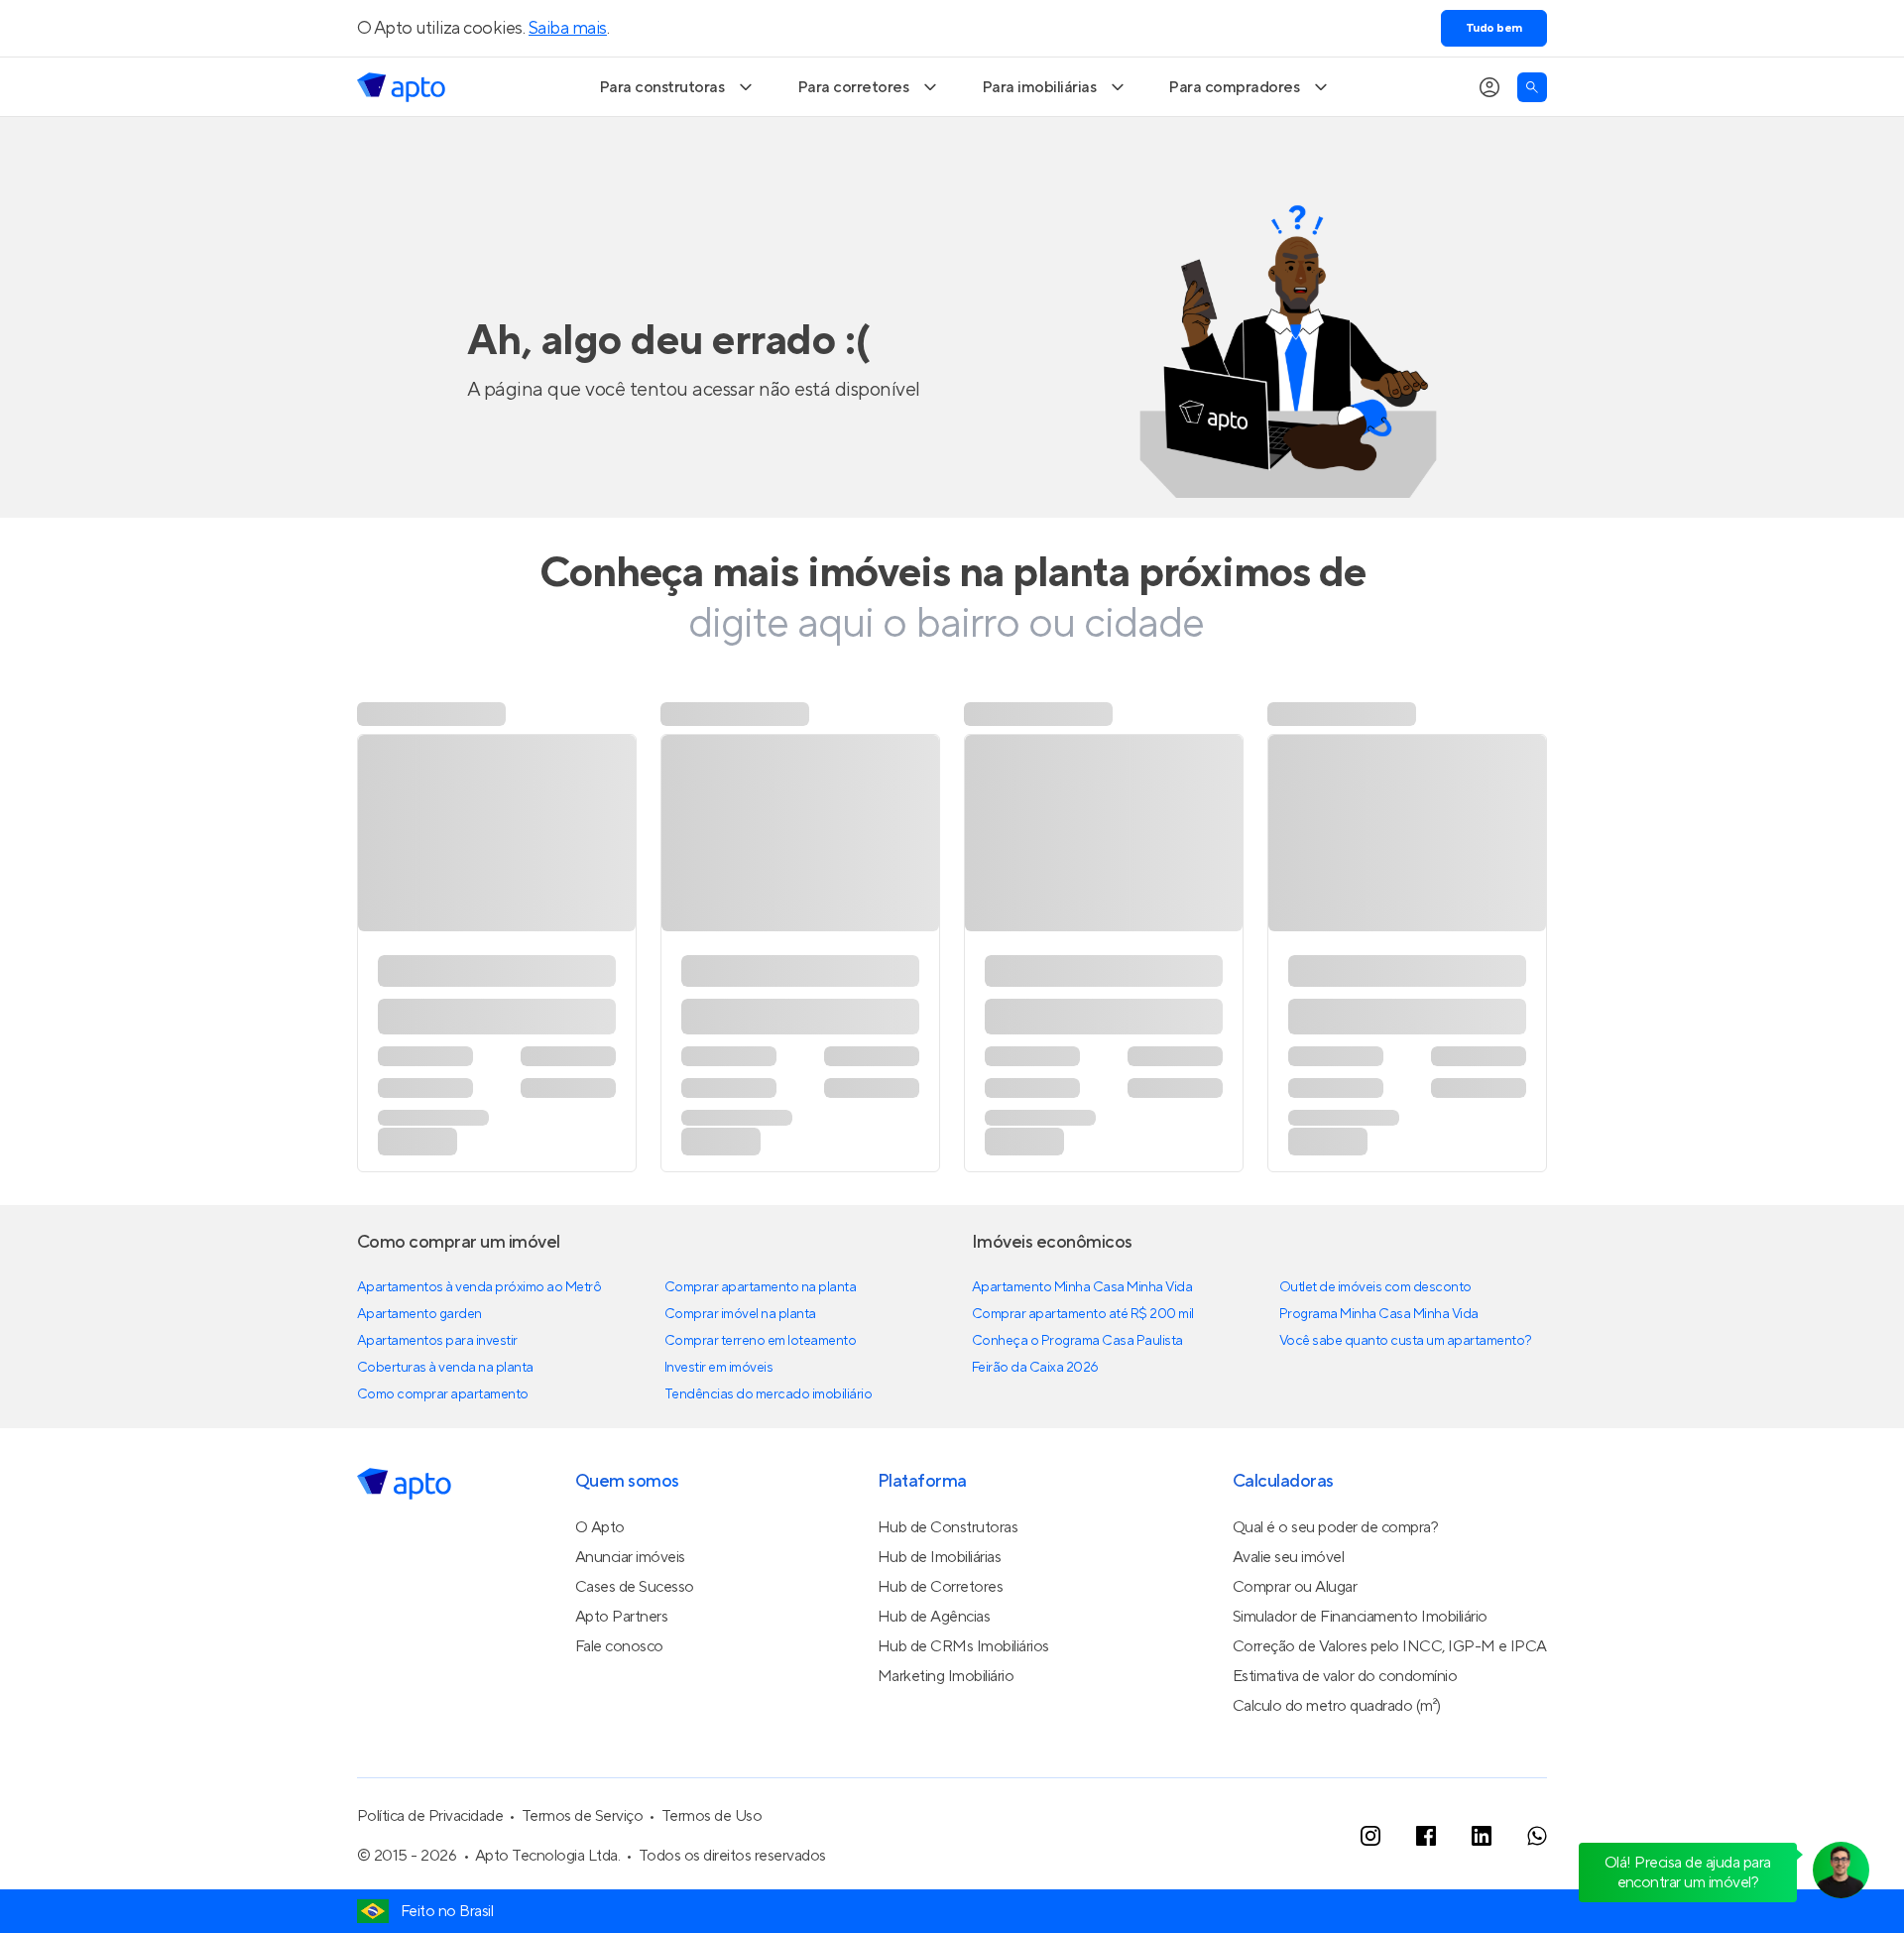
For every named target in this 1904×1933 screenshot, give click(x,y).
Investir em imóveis (719, 1368)
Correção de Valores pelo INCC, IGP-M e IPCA (1390, 1646)
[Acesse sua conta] (1489, 87)
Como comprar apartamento (443, 1394)
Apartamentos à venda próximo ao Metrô (479, 1287)
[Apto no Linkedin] (1482, 1836)
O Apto (600, 1527)
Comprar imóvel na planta (740, 1314)
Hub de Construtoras (948, 1527)
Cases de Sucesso (635, 1587)
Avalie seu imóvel (1289, 1557)
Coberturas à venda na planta (445, 1368)
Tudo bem (1494, 28)
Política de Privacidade (430, 1816)
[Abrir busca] (1532, 87)
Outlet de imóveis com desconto (1375, 1287)
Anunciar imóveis (630, 1557)
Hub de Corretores (941, 1587)
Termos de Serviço (583, 1816)
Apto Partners (622, 1617)
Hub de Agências (934, 1617)
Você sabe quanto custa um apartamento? (1406, 1341)
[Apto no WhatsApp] (1537, 1836)
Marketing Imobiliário (946, 1676)
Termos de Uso (712, 1816)
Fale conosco (619, 1646)
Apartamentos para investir (437, 1341)
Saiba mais (568, 28)
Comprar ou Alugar (1295, 1587)
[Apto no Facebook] (1426, 1836)
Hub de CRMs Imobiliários (963, 1646)
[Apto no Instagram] (1370, 1836)
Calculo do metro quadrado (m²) (1337, 1706)
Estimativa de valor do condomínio (1345, 1676)
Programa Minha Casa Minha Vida (1379, 1314)
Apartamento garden (419, 1314)
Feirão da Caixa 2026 (1035, 1368)
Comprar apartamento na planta (760, 1287)
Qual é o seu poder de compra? (1335, 1527)
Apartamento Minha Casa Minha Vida (1082, 1287)
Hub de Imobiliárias (940, 1557)
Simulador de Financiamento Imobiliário (1360, 1617)
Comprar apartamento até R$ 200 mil (1083, 1314)
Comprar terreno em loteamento (760, 1341)
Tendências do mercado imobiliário (768, 1394)
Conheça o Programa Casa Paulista (1077, 1341)
